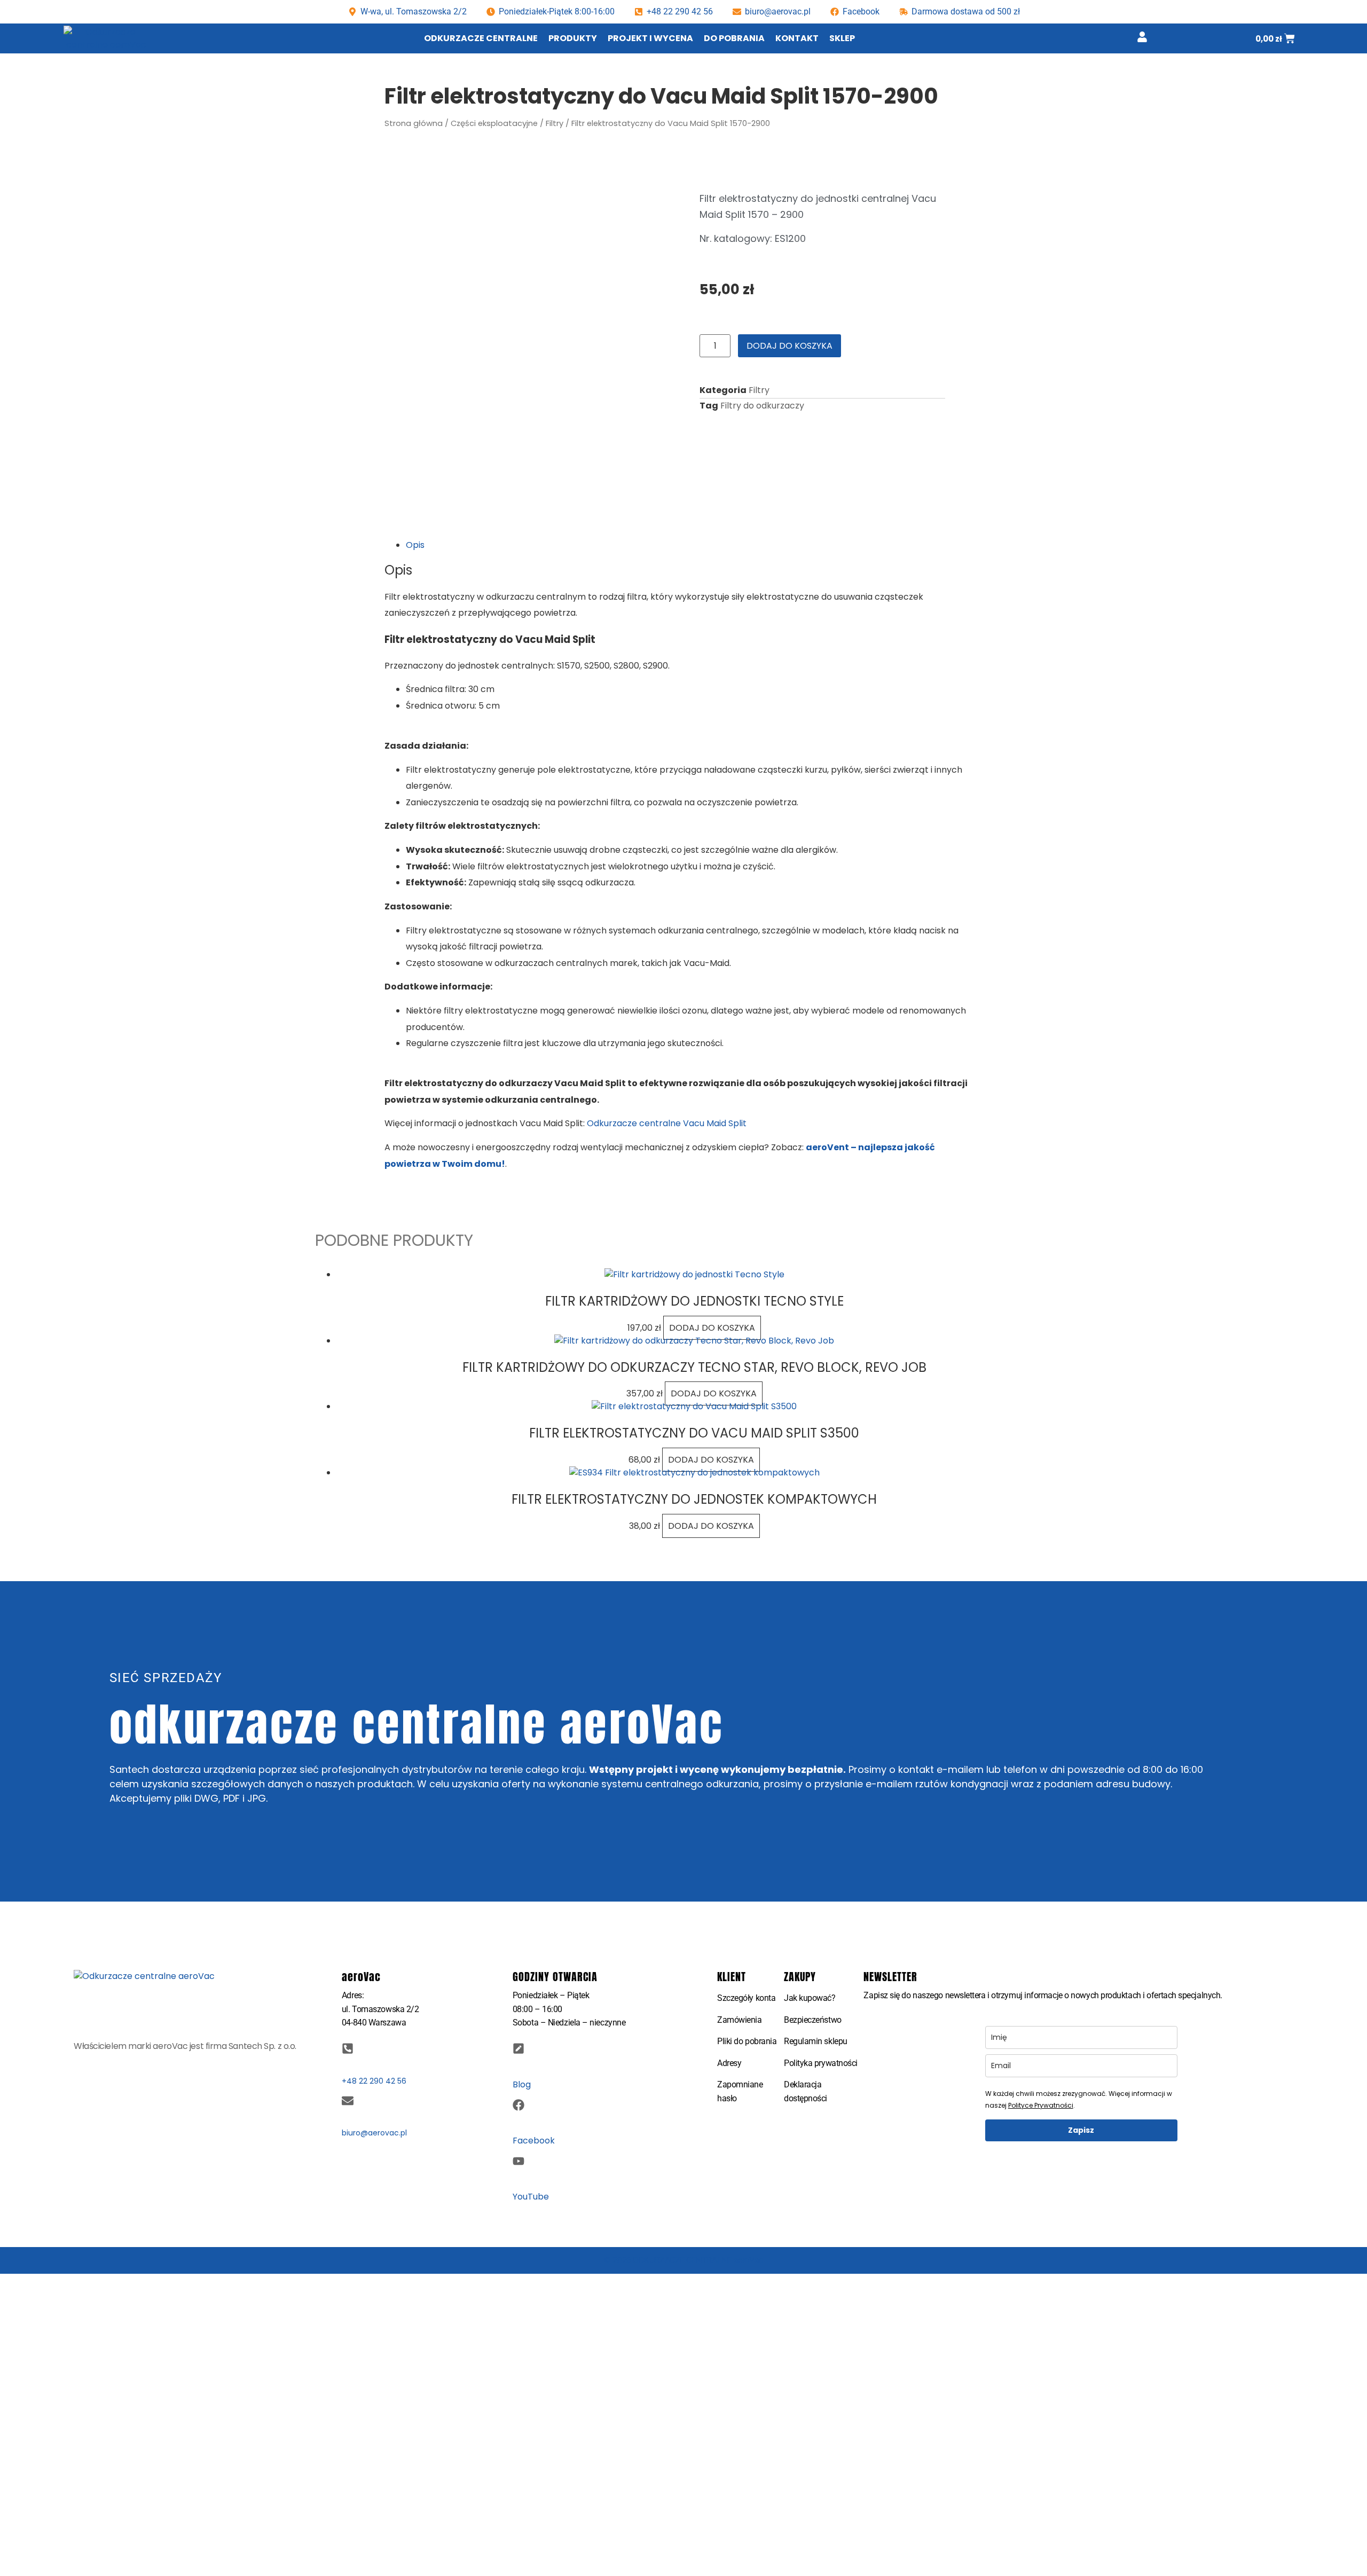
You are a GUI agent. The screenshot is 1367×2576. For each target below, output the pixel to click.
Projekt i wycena (650, 38)
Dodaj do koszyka (789, 346)
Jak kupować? (810, 1998)
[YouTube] (518, 2161)
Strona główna (414, 123)
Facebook (534, 2141)
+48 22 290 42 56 (680, 11)
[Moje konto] (1142, 37)
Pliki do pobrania (747, 2041)
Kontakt (797, 38)
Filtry (555, 123)
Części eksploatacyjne (494, 123)
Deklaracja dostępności (806, 2091)
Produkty (573, 38)
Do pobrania (734, 38)
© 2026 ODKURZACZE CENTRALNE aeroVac (683, 2260)
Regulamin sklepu (816, 2041)
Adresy (729, 2063)
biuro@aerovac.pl (778, 11)
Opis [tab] (415, 545)
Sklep (842, 38)
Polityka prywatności (821, 2063)
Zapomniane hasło (740, 2091)
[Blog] (518, 2048)
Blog (522, 2084)
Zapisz (1081, 2130)
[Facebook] (518, 2105)
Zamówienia (740, 2020)
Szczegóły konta (746, 1998)
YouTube (531, 2197)
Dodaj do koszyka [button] (712, 1328)
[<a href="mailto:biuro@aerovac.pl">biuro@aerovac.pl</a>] (348, 2101)
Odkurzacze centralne (481, 38)
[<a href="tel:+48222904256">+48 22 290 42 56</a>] (348, 2048)
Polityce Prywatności (1041, 2105)
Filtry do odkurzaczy (762, 406)
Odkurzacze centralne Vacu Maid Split (667, 1123)
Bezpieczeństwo (813, 2020)
